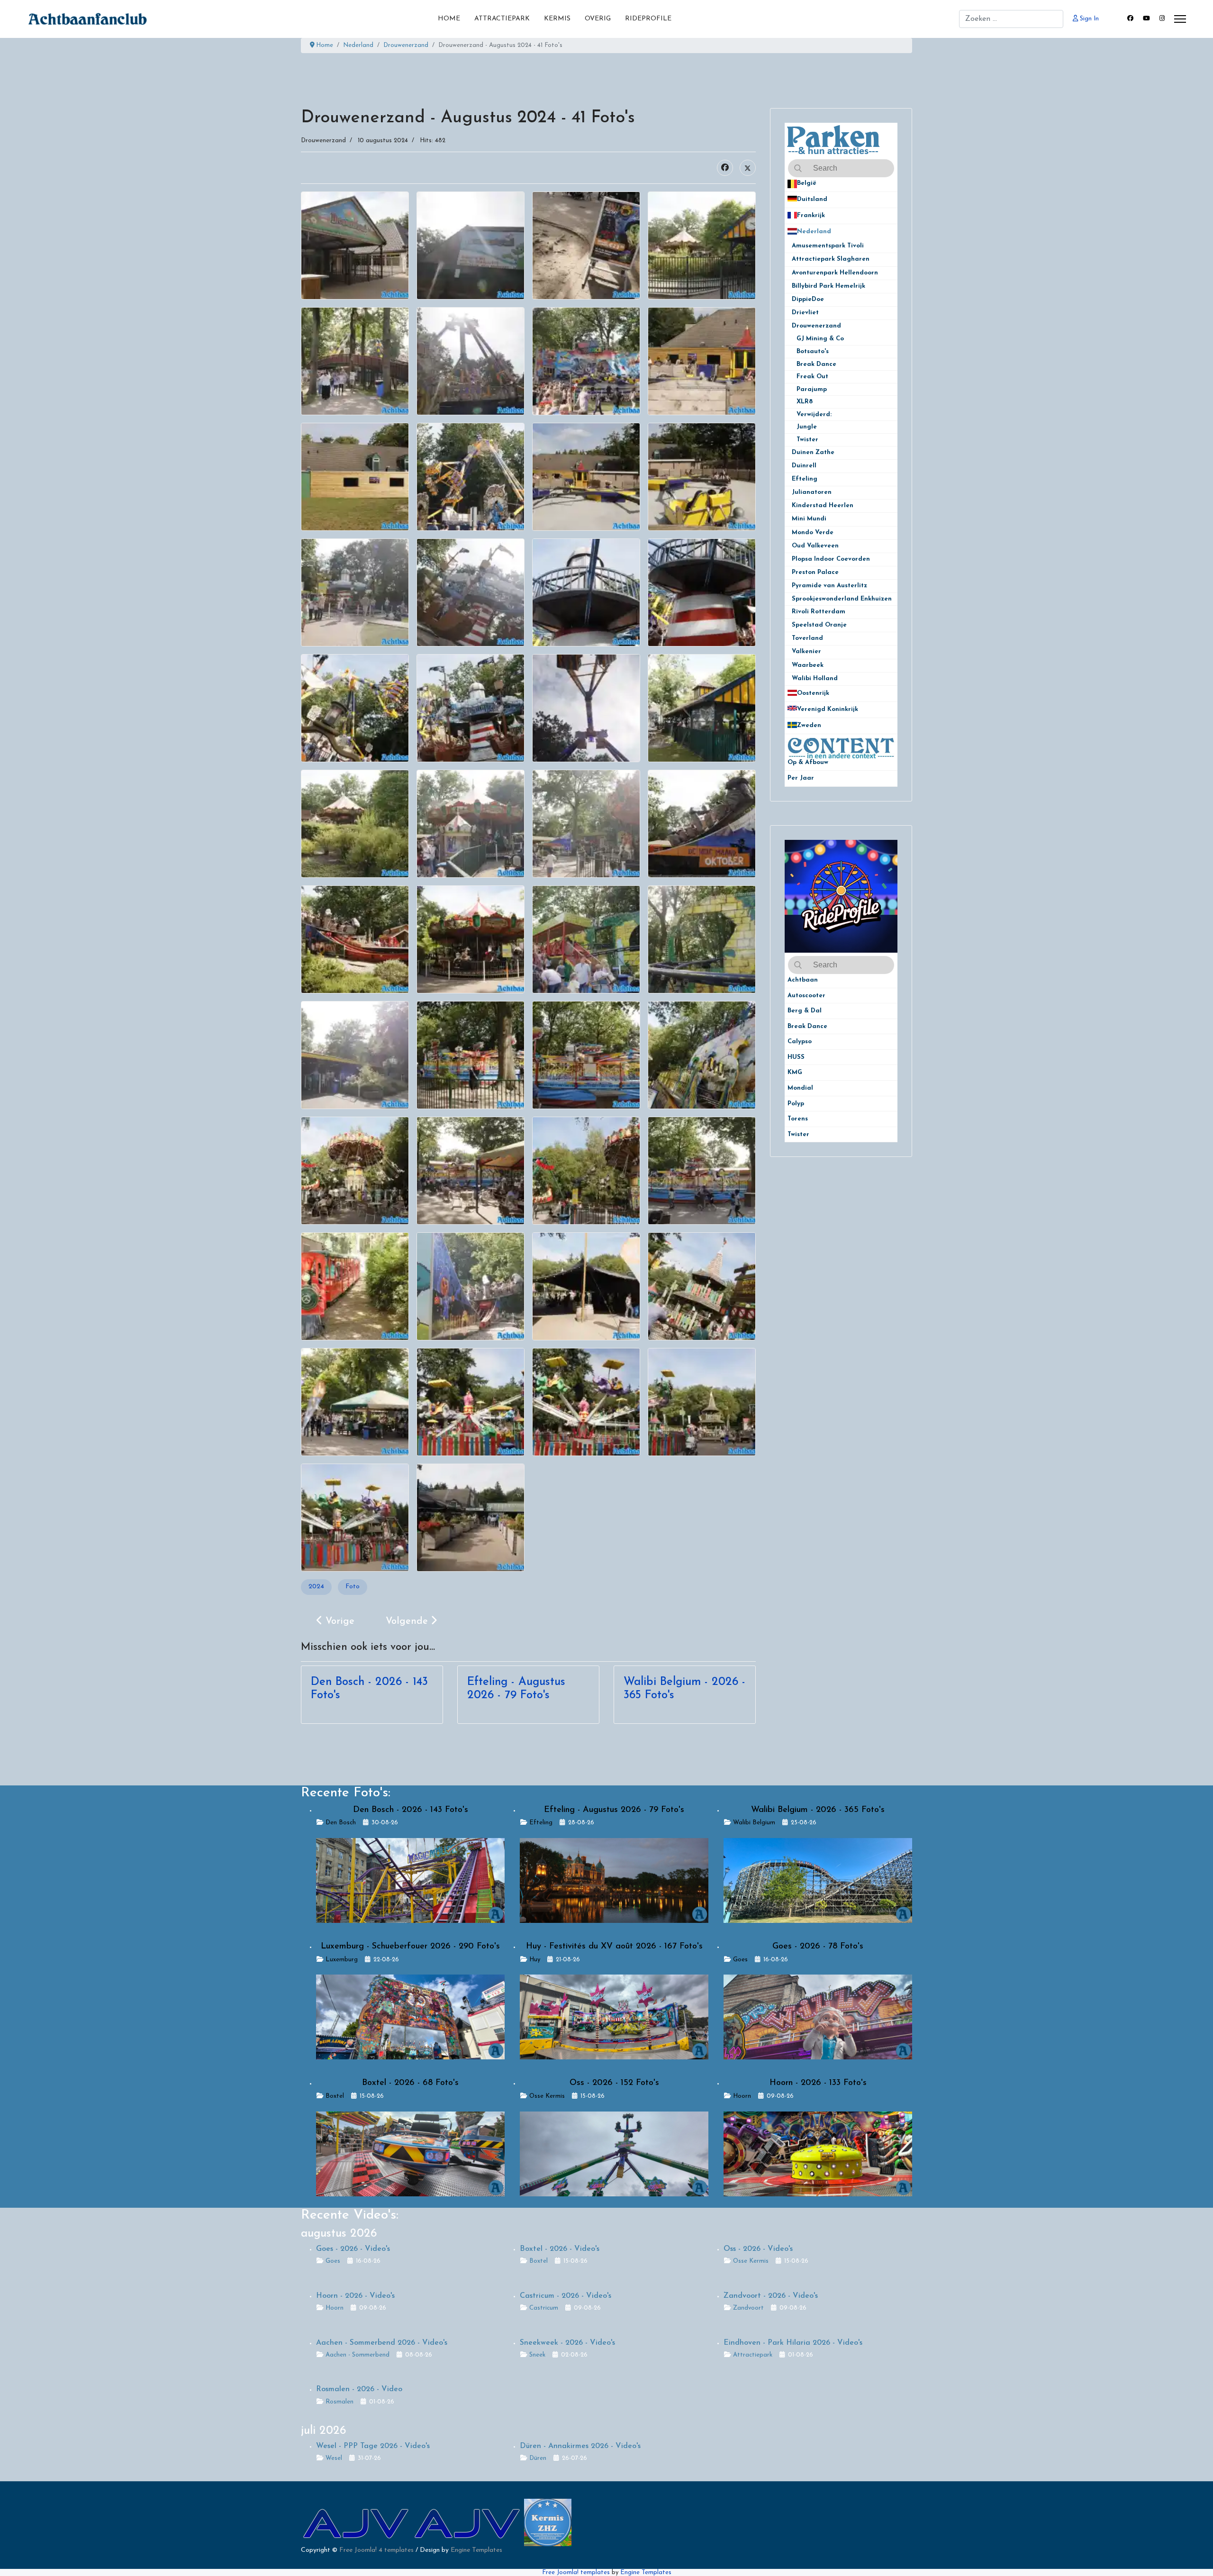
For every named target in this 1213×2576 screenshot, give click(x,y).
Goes (740, 1960)
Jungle (807, 427)
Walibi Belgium (754, 1823)
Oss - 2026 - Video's (758, 2249)
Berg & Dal (805, 1011)
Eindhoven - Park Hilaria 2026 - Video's (793, 2343)
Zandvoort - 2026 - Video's (771, 2296)
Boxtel (335, 2096)
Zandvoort (748, 2308)
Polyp (796, 1104)
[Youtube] (1146, 19)
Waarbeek (812, 665)
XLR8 (805, 402)
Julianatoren (815, 492)
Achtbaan (803, 980)
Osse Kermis (547, 2096)
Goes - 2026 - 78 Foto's (818, 1947)
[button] (890, 184)
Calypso (800, 1042)
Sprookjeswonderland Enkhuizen (842, 599)
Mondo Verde (816, 532)
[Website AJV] (357, 2522)
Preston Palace (819, 572)
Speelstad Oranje (823, 625)
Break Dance (816, 364)
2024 (316, 1587)
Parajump (812, 389)
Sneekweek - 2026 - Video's (567, 2343)
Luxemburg (342, 1960)
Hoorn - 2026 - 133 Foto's (818, 2083)
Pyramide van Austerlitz (833, 586)
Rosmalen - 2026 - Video (359, 2389)
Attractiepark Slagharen (836, 259)
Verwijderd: (814, 414)
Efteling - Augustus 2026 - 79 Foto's (614, 1810)
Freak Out (812, 377)
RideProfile (648, 19)
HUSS (796, 1057)
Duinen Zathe (817, 452)
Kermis (557, 19)
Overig (598, 19)
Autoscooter (806, 996)
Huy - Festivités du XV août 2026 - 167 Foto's (614, 1947)
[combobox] (1011, 19)
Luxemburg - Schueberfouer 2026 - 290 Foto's (410, 1947)
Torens (798, 1119)
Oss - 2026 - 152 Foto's (614, 2083)
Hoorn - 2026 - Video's (355, 2296)
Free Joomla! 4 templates (376, 2550)
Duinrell (809, 466)
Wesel (334, 2458)
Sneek (537, 2355)
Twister (807, 440)
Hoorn (742, 2096)
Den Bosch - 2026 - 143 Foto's (411, 1810)
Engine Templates (476, 2550)
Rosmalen (339, 2402)
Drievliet (809, 313)
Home (449, 19)
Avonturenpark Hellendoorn (840, 273)
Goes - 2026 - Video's (353, 2249)
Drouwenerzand (323, 141)
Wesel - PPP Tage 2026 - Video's (373, 2446)
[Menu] (1180, 19)
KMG (795, 1072)
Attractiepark (502, 19)
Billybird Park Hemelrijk (832, 286)
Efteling (809, 479)
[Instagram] (1162, 19)
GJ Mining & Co (820, 339)
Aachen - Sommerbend (358, 2355)
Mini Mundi (812, 519)
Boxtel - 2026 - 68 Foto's (410, 2083)
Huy (535, 1960)
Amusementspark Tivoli (832, 246)
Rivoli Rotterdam (822, 612)
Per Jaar (806, 778)
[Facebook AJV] (468, 2522)
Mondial (800, 1088)
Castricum (544, 2308)
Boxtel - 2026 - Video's (560, 2249)
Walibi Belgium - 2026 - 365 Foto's (818, 1810)
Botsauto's (813, 351)
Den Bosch (341, 1823)
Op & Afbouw (808, 762)
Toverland (812, 638)
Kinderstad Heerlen (826, 505)
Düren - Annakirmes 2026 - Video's (580, 2446)
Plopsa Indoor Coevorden (834, 559)
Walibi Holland (819, 678)
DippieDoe (812, 299)
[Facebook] (1130, 19)
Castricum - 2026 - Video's (566, 2296)
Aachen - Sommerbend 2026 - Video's (382, 2343)
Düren (538, 2458)
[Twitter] (748, 168)
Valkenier (810, 651)
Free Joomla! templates (576, 2572)
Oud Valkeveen (819, 546)
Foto (353, 1587)
